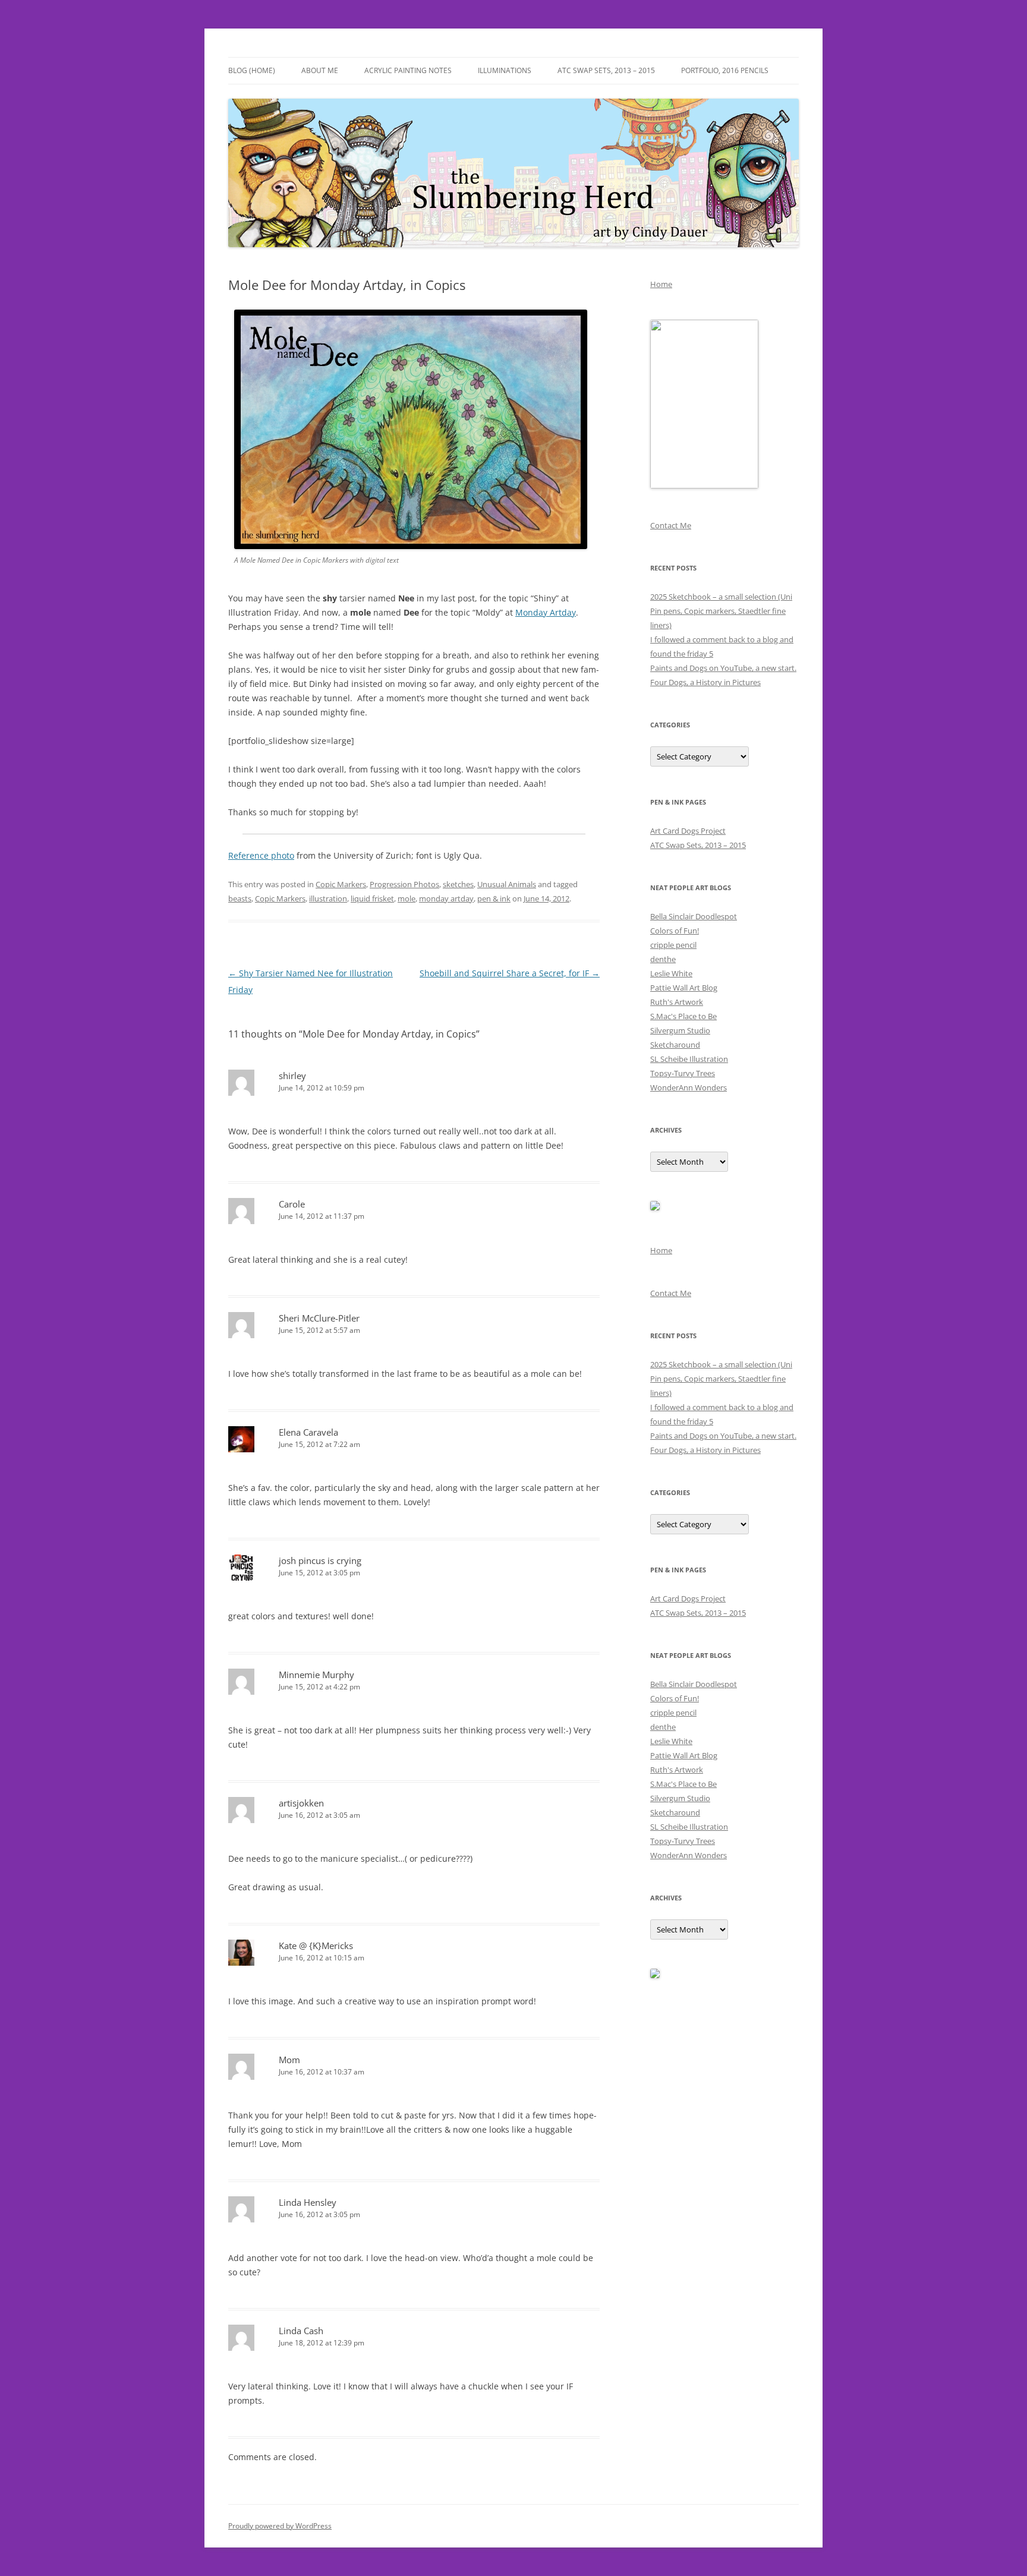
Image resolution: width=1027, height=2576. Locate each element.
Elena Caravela (308, 1432)
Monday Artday (546, 612)
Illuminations (505, 70)
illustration (328, 898)
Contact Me (671, 525)
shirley (292, 1076)
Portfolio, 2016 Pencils (725, 70)
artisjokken (301, 1803)
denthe (663, 959)
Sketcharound (675, 1045)
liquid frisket (372, 898)
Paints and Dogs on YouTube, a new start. (723, 668)
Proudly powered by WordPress (280, 2526)
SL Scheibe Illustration (689, 1059)
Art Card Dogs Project (688, 831)
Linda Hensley (308, 2202)
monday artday (446, 898)
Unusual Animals (507, 884)
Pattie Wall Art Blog (684, 988)
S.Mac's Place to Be (683, 1016)
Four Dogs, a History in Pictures (705, 682)
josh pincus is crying (320, 1560)
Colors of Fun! (675, 931)
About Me (320, 70)
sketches (458, 884)
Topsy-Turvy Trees (683, 1073)
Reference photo (261, 855)
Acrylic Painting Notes (408, 70)
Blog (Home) (252, 70)
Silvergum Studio (680, 1030)
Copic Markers (341, 884)
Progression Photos (404, 884)
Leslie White (671, 973)
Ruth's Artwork (677, 1002)
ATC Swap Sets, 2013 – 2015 (606, 70)
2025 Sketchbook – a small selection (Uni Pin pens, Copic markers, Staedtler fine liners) (721, 611)
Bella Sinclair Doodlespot (694, 916)
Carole (292, 1204)
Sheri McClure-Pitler (319, 1318)
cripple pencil (673, 945)
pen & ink (494, 898)
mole (407, 898)
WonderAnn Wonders (689, 1087)
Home (661, 284)
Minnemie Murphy (316, 1675)
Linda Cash (301, 2331)
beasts (240, 898)
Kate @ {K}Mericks (316, 1946)
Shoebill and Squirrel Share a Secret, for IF (510, 973)
